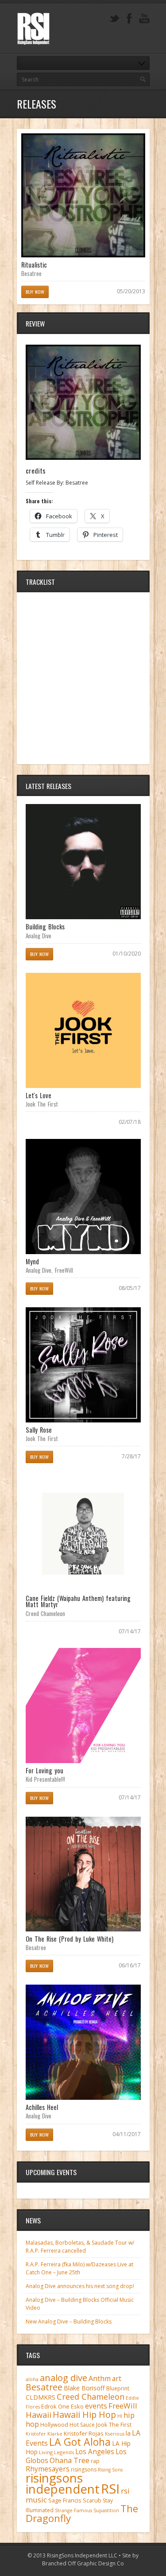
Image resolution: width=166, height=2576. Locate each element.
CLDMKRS (41, 2397)
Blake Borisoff (84, 2388)
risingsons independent (63, 2483)
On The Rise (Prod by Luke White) (70, 1939)
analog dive (64, 2378)
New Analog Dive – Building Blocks (69, 2322)
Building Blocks (45, 927)
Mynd (32, 1261)
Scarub (92, 2500)
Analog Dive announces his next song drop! (80, 2286)
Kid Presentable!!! (46, 1779)
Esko (77, 2406)
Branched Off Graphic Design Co (83, 2563)
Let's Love (39, 1095)
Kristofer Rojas (84, 2433)
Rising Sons (110, 2470)
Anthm (100, 2378)
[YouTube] (144, 19)
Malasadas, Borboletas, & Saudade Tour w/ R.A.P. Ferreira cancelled (80, 2247)
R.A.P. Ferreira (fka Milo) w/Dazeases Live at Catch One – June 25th (79, 2268)
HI (120, 2416)
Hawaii (39, 2415)
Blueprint (118, 2388)
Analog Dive (39, 936)
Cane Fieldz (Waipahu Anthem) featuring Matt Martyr (78, 1601)
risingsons (84, 2469)
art (117, 2378)
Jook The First (42, 1104)
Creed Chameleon (46, 1613)
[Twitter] (114, 19)
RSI (110, 2489)
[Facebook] (129, 19)
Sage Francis (65, 2500)
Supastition (106, 2510)
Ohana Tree (69, 2460)
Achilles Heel (42, 2107)
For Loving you (44, 1770)
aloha (32, 2379)
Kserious (115, 2434)
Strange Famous (73, 2510)
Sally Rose (39, 1430)
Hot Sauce (82, 2425)
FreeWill (64, 1270)
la (128, 2433)
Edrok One (55, 2406)
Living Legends (56, 2452)
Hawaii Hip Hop (84, 2415)
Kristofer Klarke (44, 2434)
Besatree (31, 273)
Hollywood (54, 2425)
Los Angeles (95, 2452)
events (96, 2406)
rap (95, 2461)
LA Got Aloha (80, 2442)
